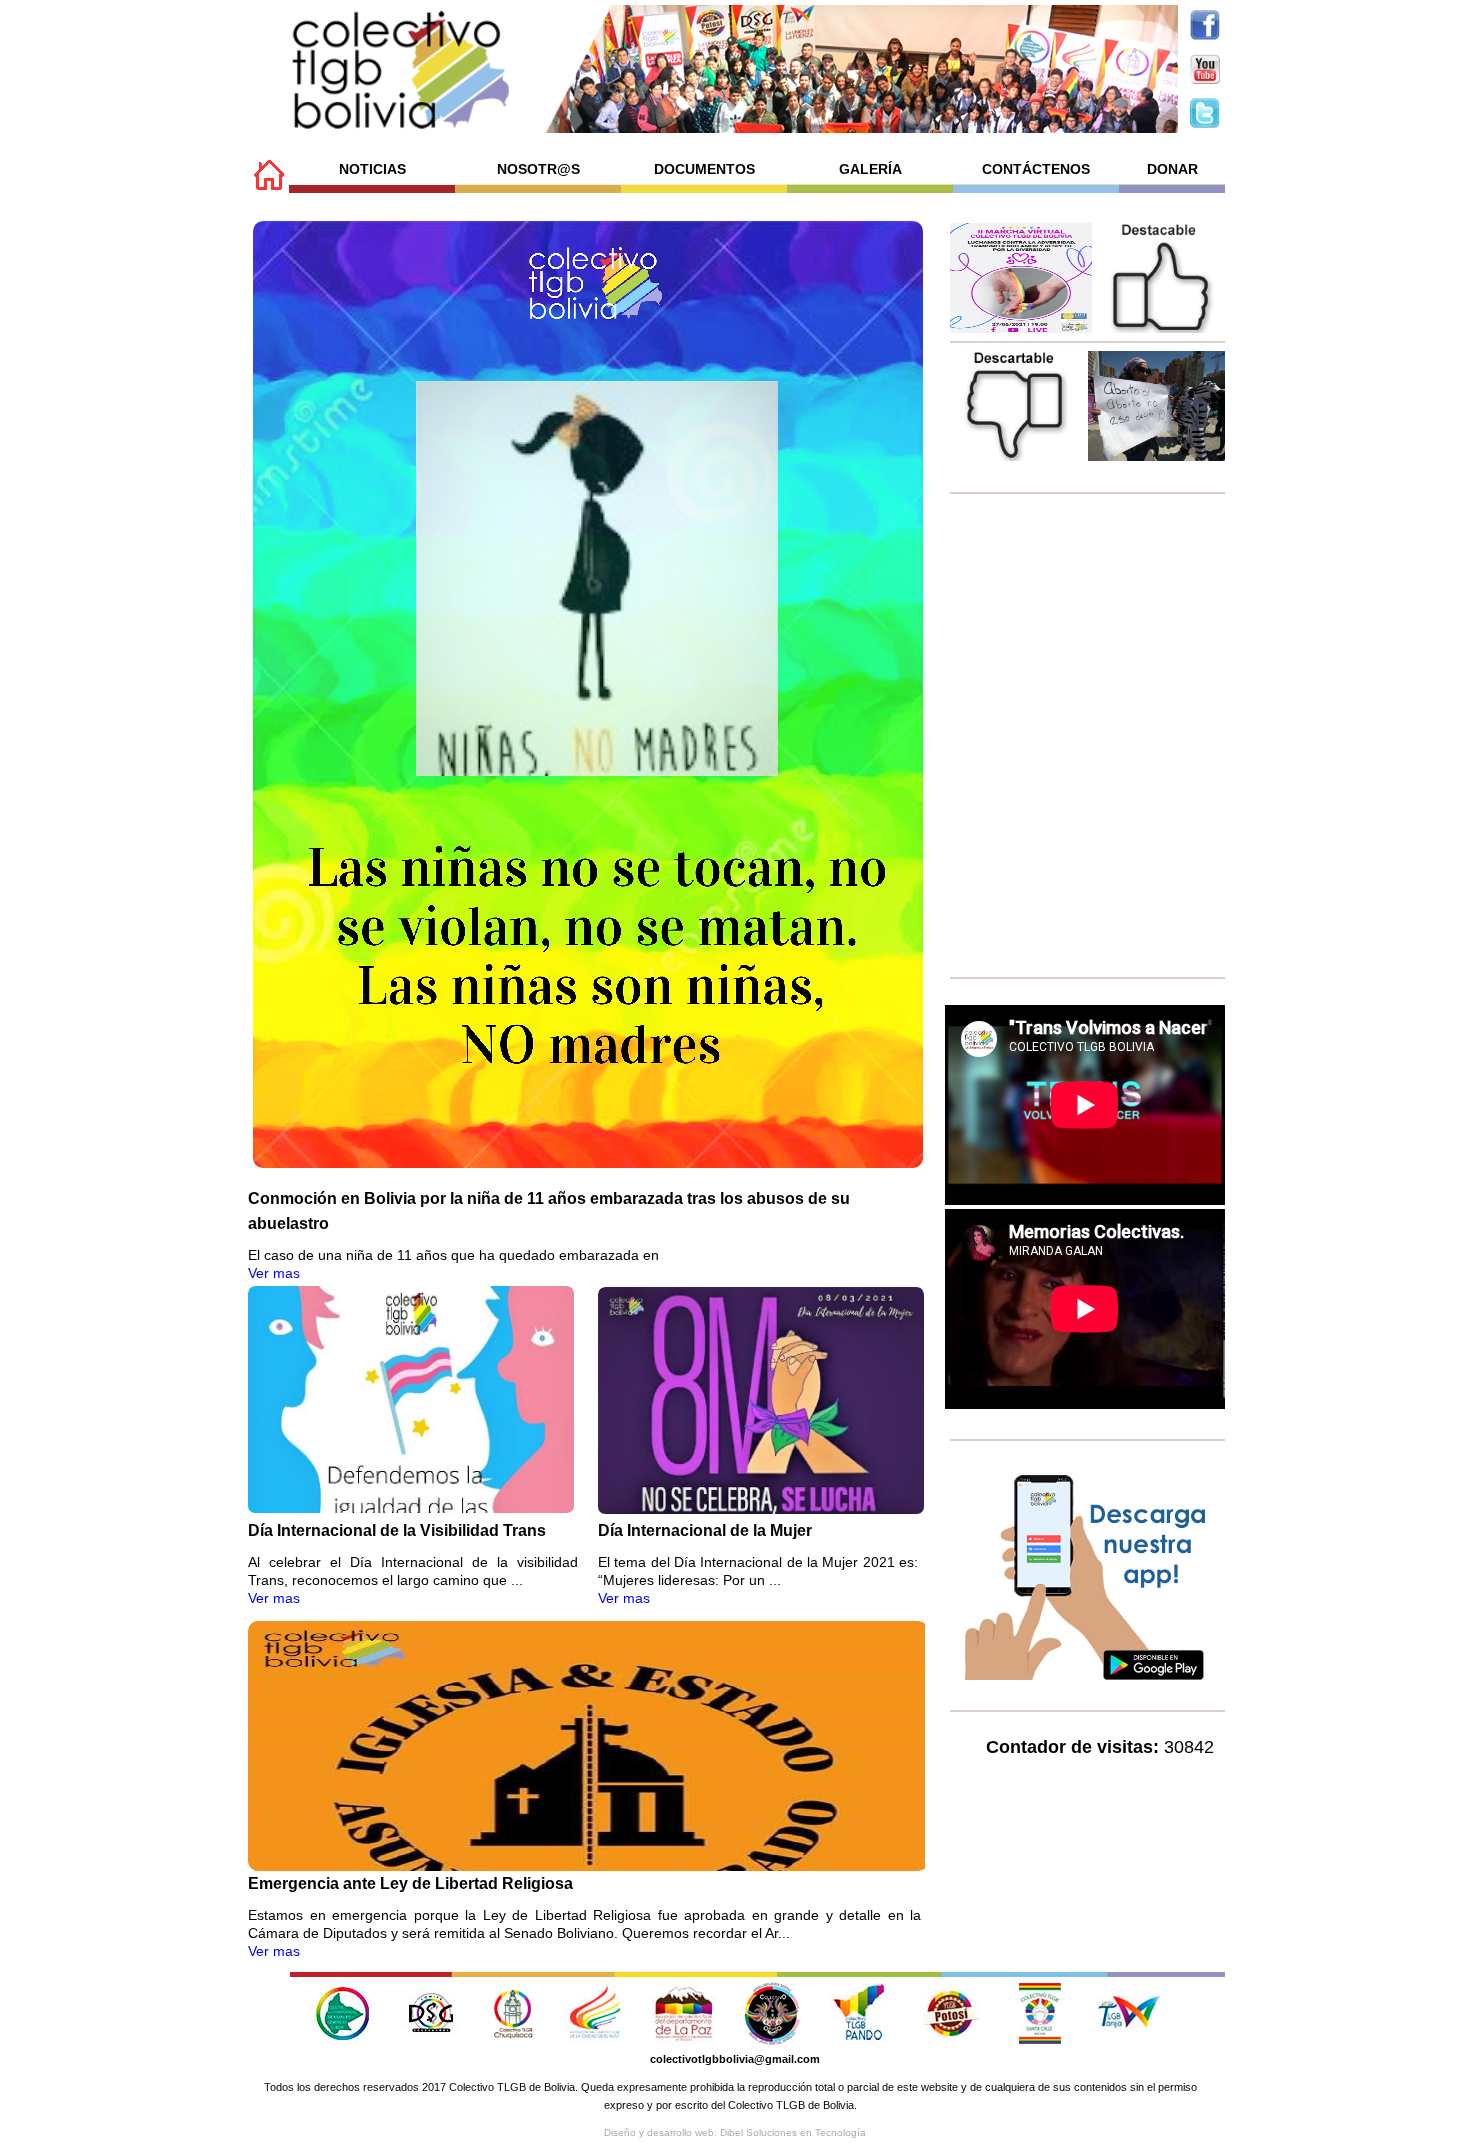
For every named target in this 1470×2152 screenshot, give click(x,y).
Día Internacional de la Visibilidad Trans (397, 1530)
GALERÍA (870, 169)
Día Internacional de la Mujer (705, 1530)
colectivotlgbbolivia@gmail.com (735, 2059)
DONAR (1172, 169)
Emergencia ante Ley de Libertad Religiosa (410, 1883)
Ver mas (274, 1273)
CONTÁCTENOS (1036, 169)
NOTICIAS (372, 169)
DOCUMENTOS (704, 169)
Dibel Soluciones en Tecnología (793, 2132)
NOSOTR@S (538, 169)
